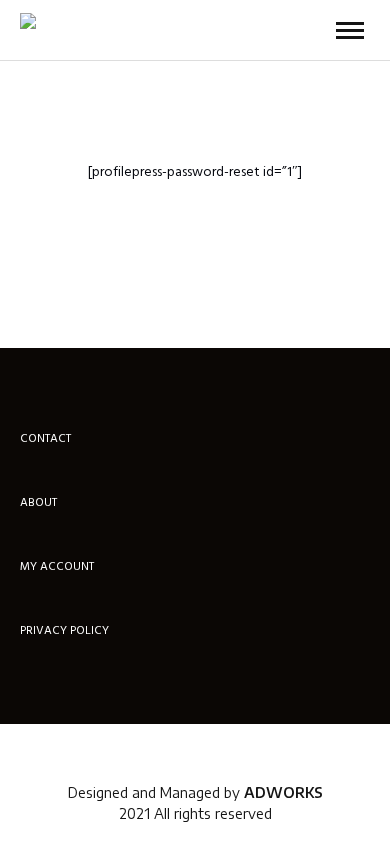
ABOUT (38, 504)
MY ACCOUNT (57, 568)
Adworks (283, 792)
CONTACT (45, 440)
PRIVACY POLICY (64, 632)
